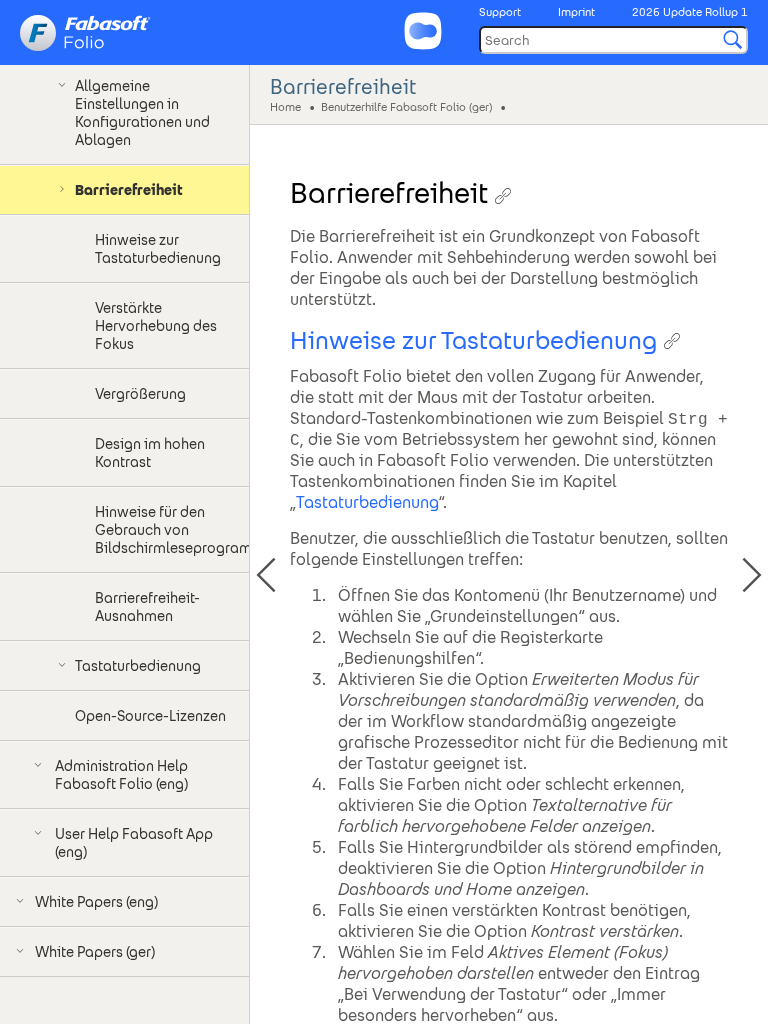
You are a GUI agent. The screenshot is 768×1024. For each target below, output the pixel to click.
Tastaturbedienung (367, 502)
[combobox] (613, 40)
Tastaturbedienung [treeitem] (138, 666)
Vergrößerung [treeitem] (140, 394)
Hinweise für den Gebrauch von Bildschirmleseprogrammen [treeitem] (172, 530)
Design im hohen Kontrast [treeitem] (150, 453)
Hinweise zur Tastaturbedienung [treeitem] (158, 249)
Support (500, 12)
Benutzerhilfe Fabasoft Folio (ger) (406, 106)
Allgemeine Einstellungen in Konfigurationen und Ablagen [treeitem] (142, 113)
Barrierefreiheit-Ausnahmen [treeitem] (147, 607)
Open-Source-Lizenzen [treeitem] (150, 716)
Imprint (576, 12)
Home (285, 106)
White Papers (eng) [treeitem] (96, 902)
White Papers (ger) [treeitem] (95, 952)
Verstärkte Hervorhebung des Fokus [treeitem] (156, 326)
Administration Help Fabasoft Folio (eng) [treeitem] (121, 775)
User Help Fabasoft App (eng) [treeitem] (134, 843)
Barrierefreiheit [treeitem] (129, 190)
